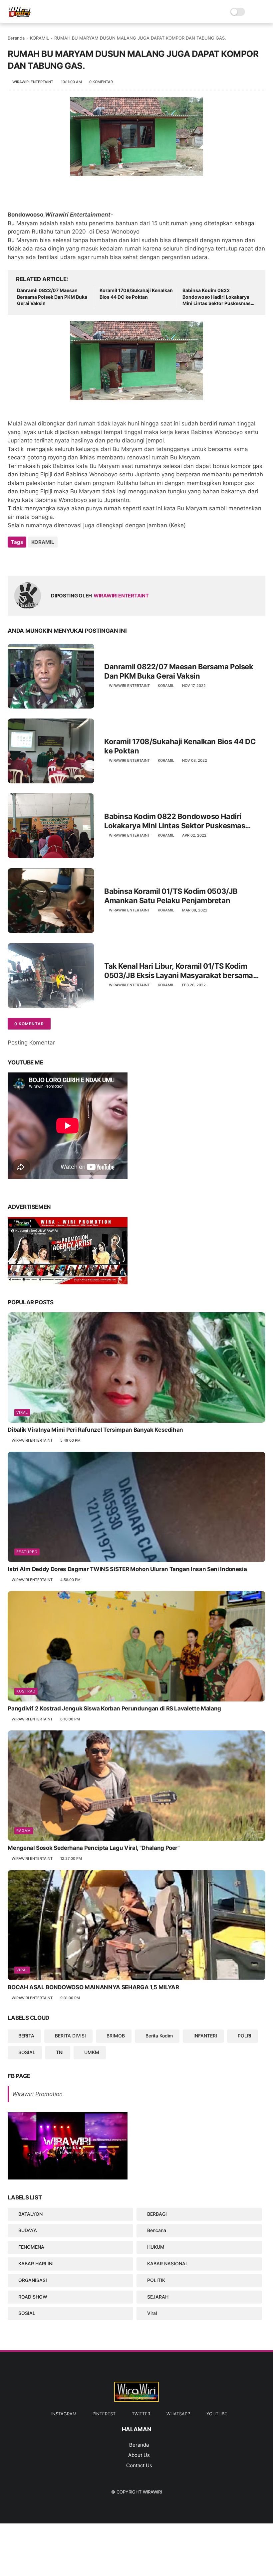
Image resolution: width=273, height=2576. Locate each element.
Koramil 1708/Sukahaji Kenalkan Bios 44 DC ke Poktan (136, 294)
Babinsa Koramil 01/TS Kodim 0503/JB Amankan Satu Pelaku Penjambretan (171, 896)
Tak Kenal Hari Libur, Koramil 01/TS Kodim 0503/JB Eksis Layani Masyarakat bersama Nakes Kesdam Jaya (179, 971)
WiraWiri (152, 2492)
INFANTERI (205, 2036)
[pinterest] (53, 560)
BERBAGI (157, 2214)
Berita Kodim (159, 2036)
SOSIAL (27, 2052)
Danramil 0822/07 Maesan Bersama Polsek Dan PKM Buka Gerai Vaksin (52, 297)
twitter (141, 2414)
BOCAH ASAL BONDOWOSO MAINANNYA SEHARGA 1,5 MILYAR (93, 1987)
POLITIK (156, 2280)
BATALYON (30, 2214)
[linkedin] (67, 560)
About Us (139, 2455)
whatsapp (178, 2414)
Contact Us (139, 2465)
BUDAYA (28, 2230)
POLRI (245, 2036)
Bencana (157, 2230)
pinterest (104, 2414)
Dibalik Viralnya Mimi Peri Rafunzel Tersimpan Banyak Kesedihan (95, 1430)
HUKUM (156, 2247)
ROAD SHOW (33, 2297)
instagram (64, 2414)
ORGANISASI (33, 2280)
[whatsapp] (40, 560)
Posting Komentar (31, 1043)
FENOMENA (31, 2247)
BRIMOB (116, 2036)
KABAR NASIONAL (168, 2263)
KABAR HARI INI (36, 2263)
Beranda (16, 38)
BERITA (26, 2036)
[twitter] (27, 560)
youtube (217, 2414)
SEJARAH (158, 2297)
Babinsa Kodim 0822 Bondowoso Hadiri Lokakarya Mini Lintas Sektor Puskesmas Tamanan (217, 297)
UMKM (92, 2052)
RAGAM (24, 1831)
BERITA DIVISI (70, 2036)
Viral (22, 1412)
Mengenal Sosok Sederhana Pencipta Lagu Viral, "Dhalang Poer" (94, 1848)
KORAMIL (39, 38)
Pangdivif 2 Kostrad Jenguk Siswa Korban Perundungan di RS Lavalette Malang (114, 1708)
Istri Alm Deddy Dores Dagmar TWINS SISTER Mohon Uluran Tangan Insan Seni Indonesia (127, 1569)
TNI (60, 2052)
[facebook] (13, 560)
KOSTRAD (26, 1691)
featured (27, 1552)
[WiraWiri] (20, 15)
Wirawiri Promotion (37, 2094)
